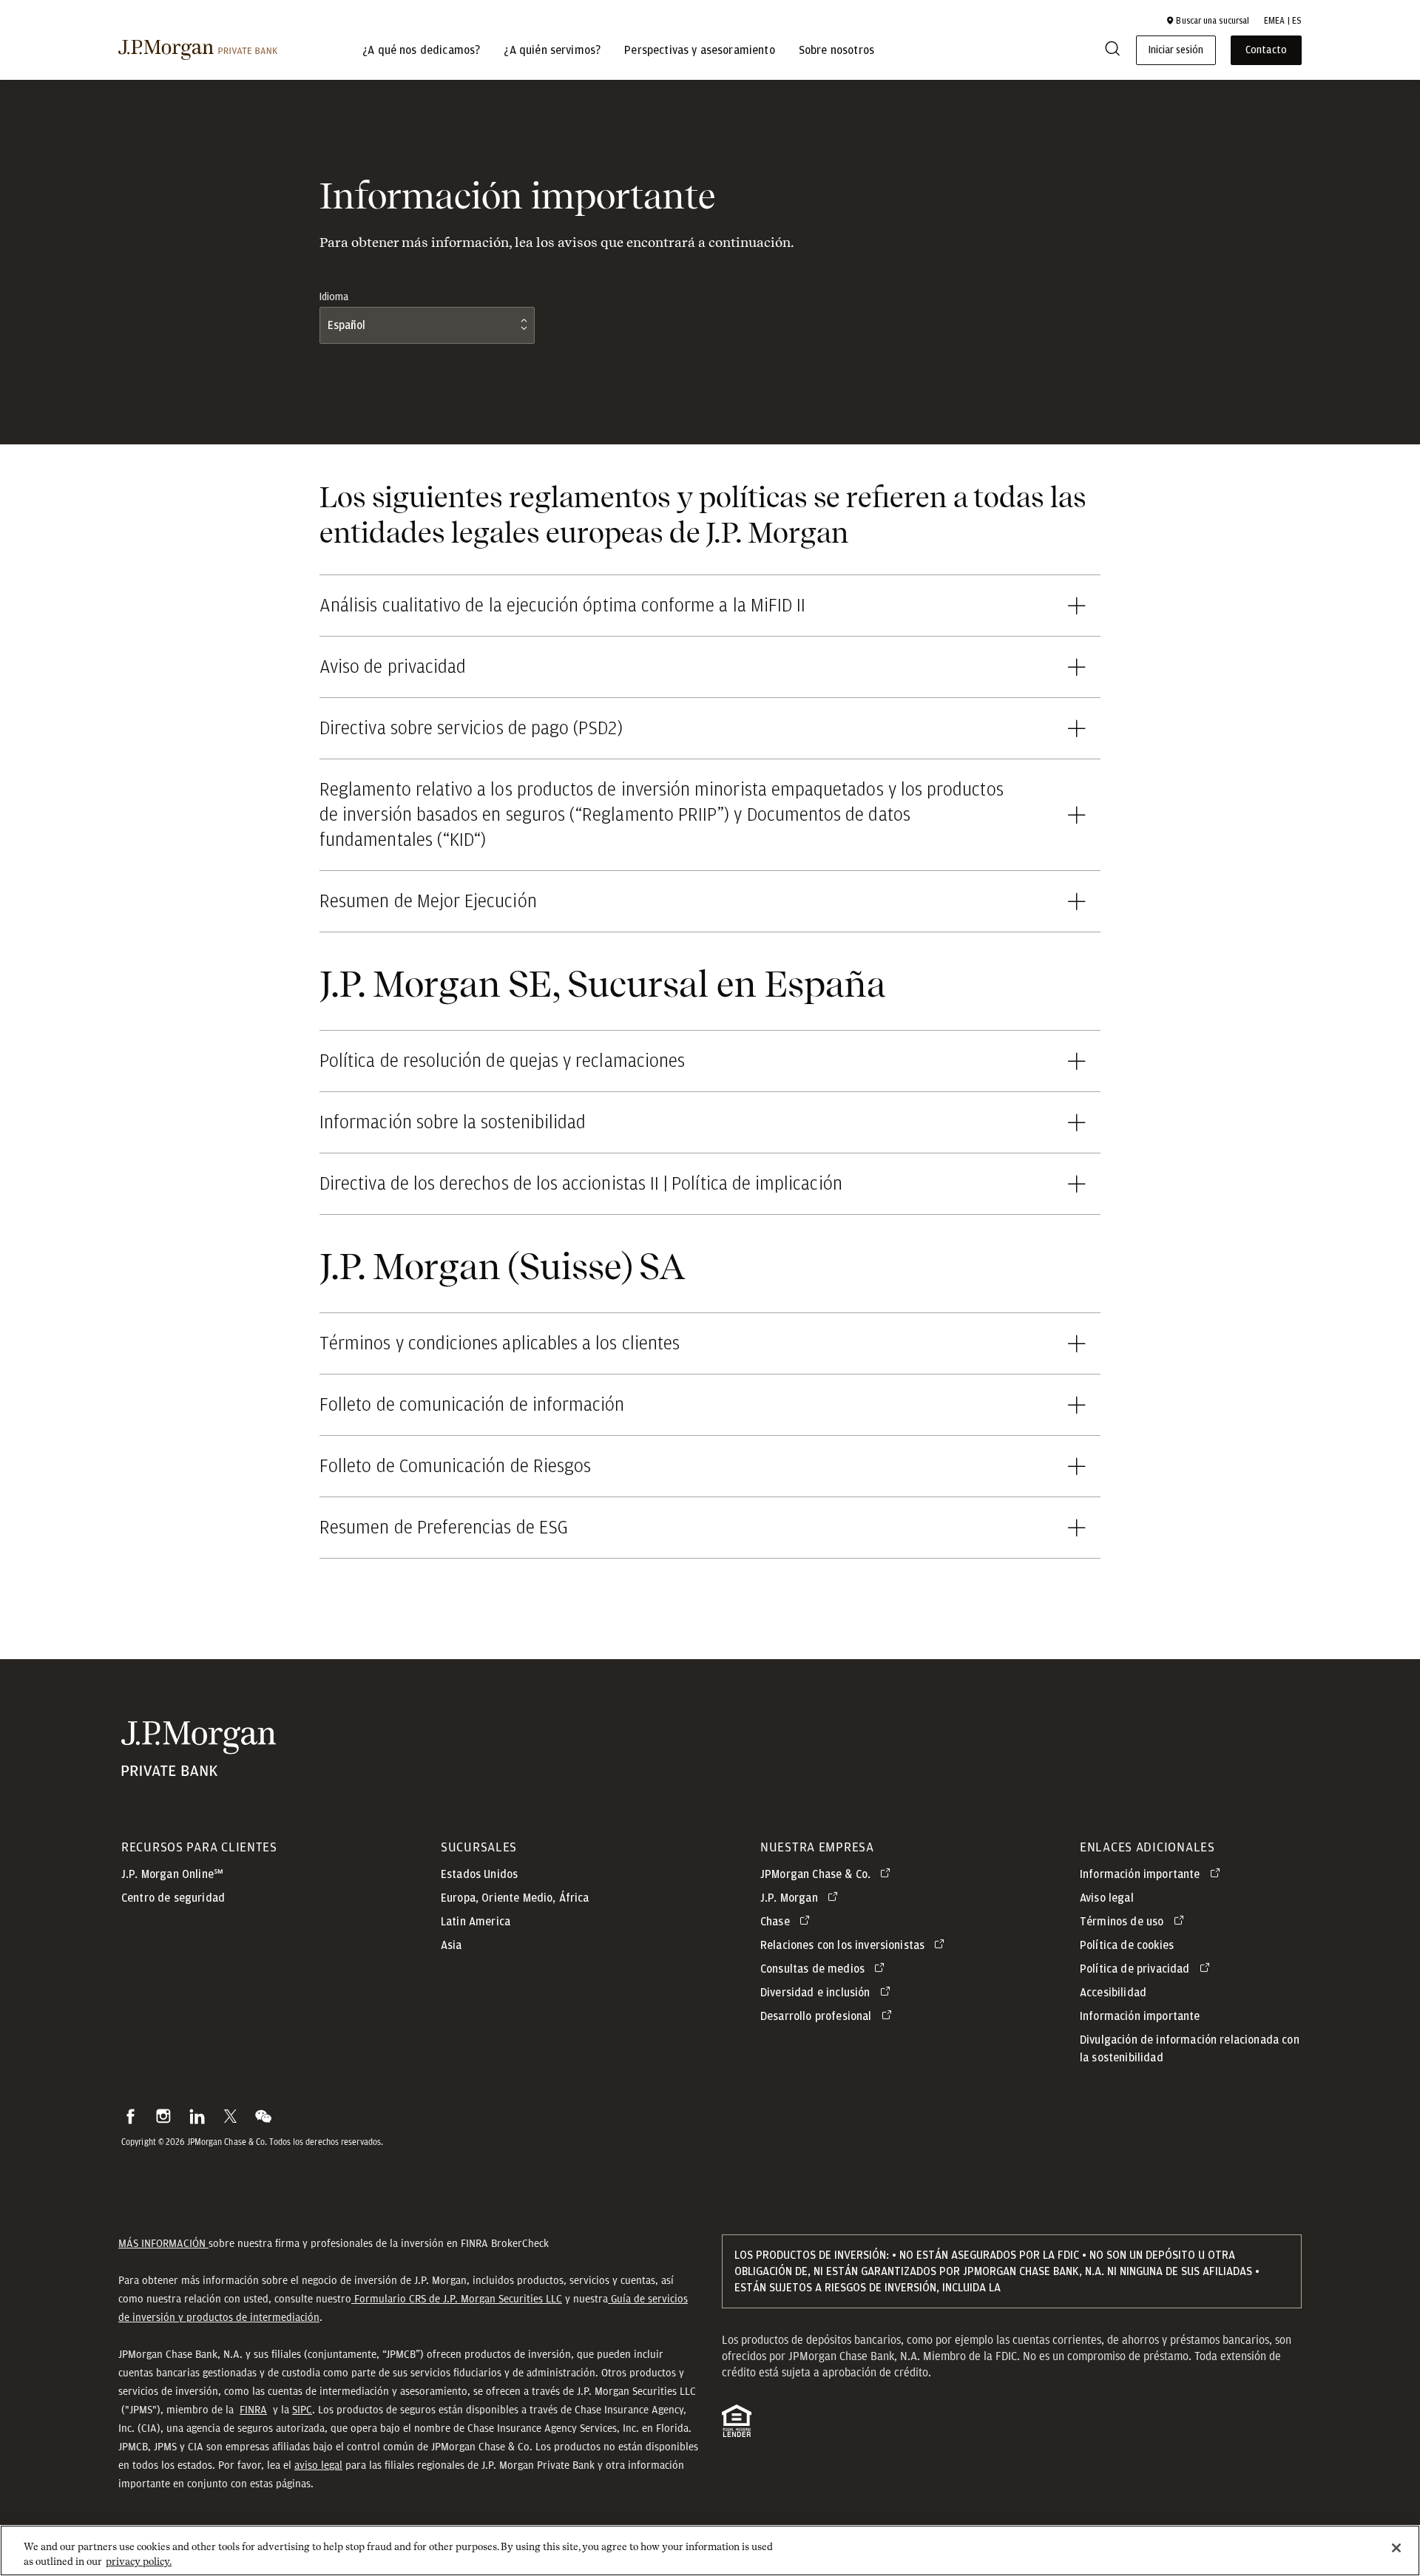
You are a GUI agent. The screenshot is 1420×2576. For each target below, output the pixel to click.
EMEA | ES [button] (1283, 21)
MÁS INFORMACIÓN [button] (163, 2243)
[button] (1207, 21)
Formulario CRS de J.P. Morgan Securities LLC (457, 2299)
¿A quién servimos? (552, 50)
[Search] (1112, 51)
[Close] (1396, 2548)
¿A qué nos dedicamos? (421, 50)
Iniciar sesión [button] (1176, 50)
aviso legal (318, 2465)
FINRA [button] (253, 2410)
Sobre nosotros (836, 50)
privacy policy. (139, 2561)
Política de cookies (1127, 1945)
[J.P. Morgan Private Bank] (198, 50)
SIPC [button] (302, 2410)
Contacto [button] (1266, 50)
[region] (710, 2550)
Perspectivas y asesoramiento (699, 50)
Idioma (334, 297)
